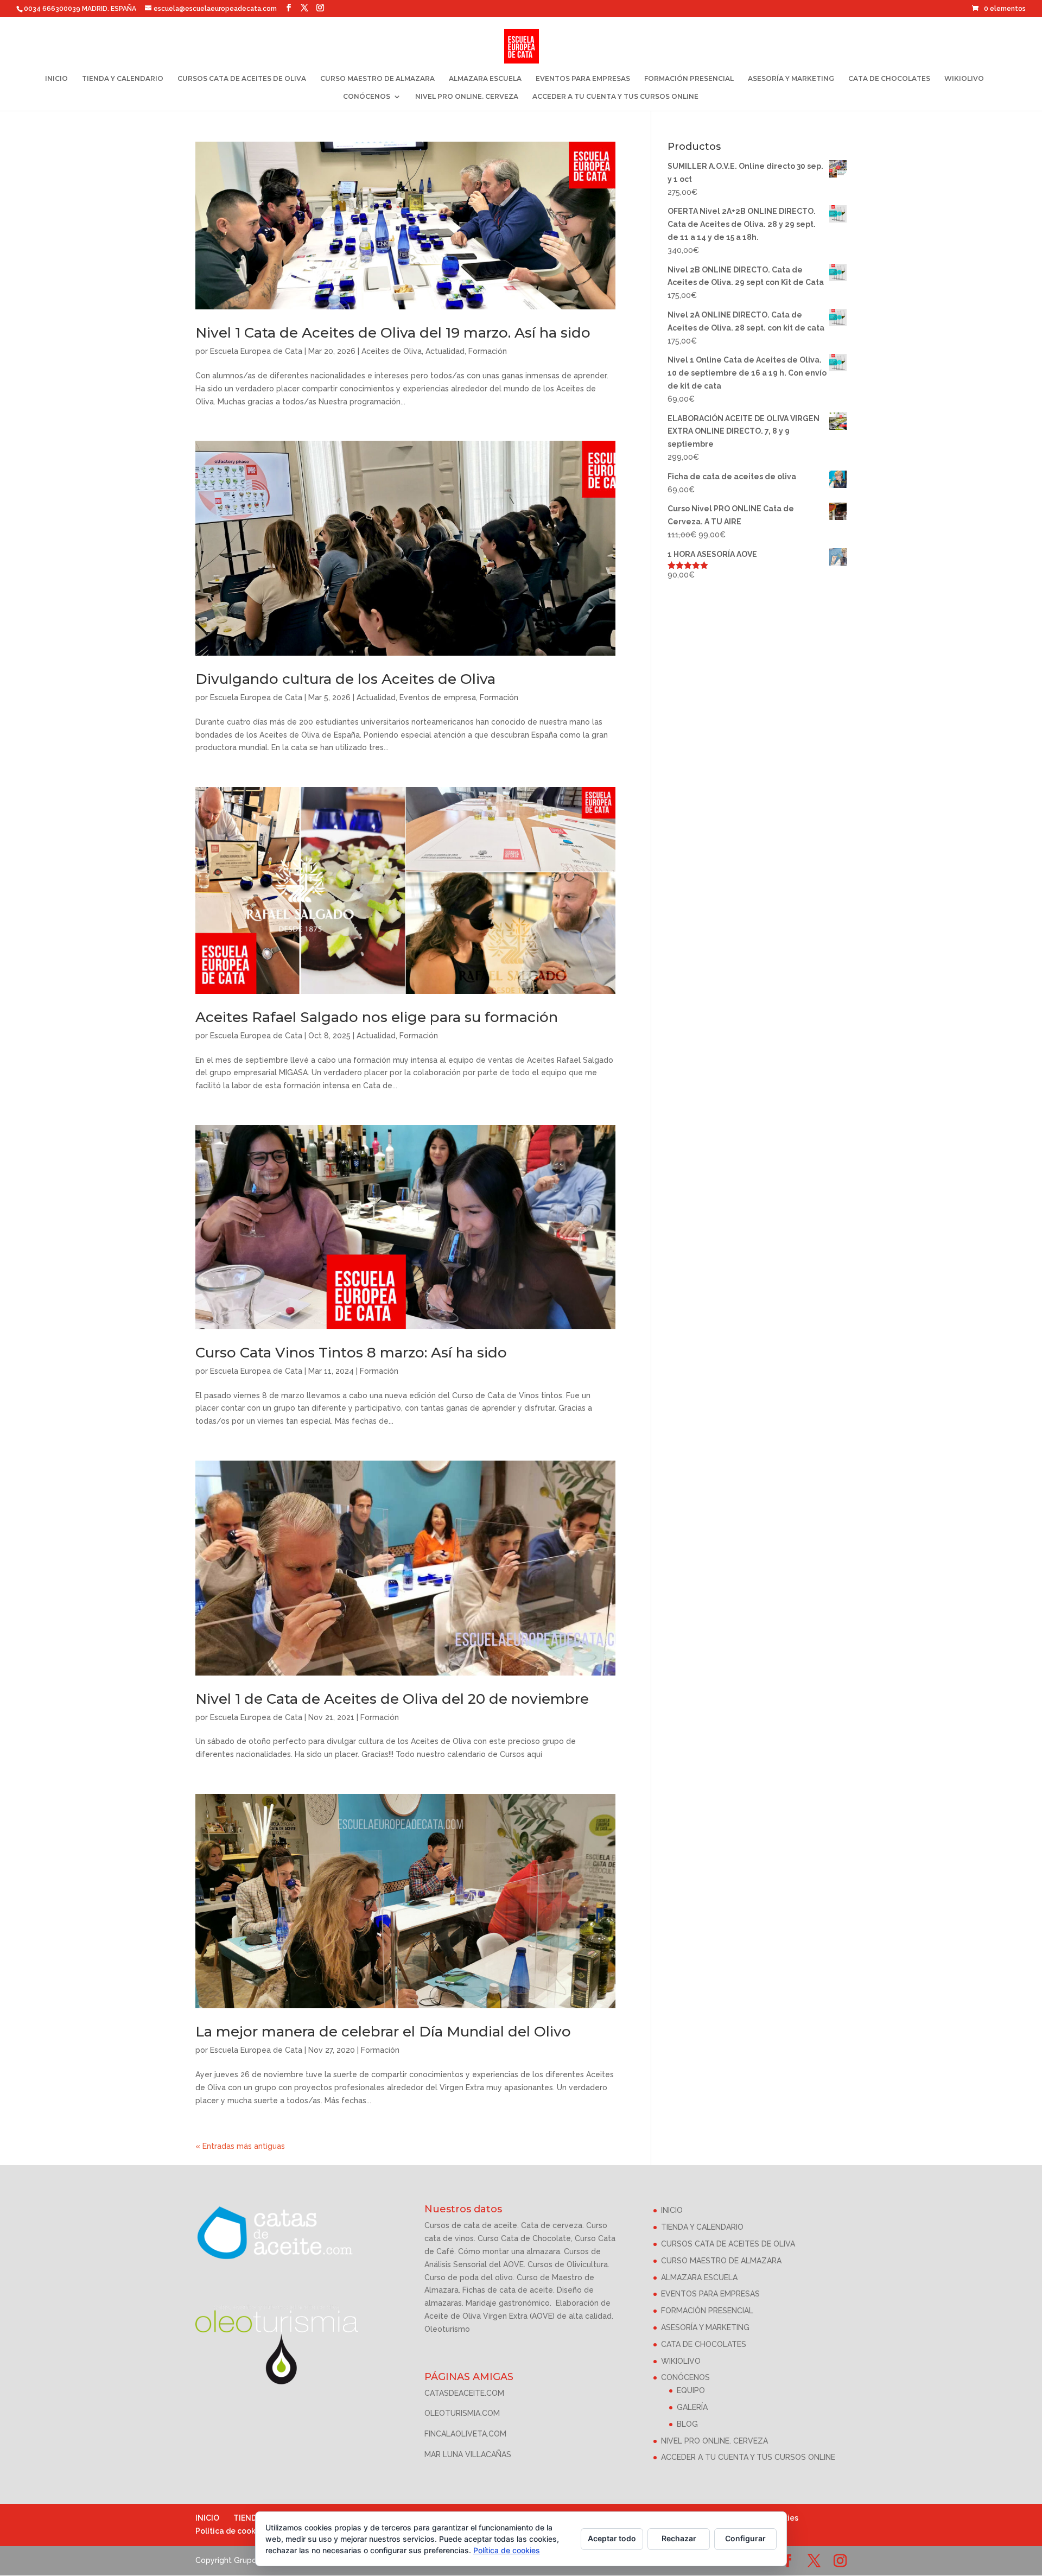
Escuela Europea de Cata (256, 351)
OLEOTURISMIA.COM (462, 2413)
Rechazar (679, 2538)
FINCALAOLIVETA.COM (465, 2434)
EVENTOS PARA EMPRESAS (583, 79)
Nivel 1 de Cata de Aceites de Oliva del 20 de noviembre (392, 1699)
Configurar (745, 2538)
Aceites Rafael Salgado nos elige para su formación (377, 1017)
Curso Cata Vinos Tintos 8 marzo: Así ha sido (351, 1353)
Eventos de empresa (438, 697)
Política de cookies (231, 2531)
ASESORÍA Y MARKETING (791, 79)
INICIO (56, 79)
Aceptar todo (612, 2538)
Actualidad (445, 351)
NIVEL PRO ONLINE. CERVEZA (467, 97)
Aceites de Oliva (392, 351)
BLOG (687, 2424)
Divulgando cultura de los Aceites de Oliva (345, 679)
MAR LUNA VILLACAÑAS (468, 2454)
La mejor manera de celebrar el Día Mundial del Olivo (383, 2032)
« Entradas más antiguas (240, 2146)
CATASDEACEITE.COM (464, 2393)
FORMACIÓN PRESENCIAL (689, 79)
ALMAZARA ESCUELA (485, 79)
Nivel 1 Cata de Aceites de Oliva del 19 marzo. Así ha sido (393, 333)
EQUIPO (691, 2390)
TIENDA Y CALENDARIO (123, 79)
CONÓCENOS (367, 97)
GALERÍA (692, 2407)
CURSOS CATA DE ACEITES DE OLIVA (242, 79)
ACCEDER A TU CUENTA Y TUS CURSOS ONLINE (615, 97)
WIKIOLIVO (964, 79)
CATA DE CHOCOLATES (889, 79)
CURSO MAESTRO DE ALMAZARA (377, 79)
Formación (488, 351)
